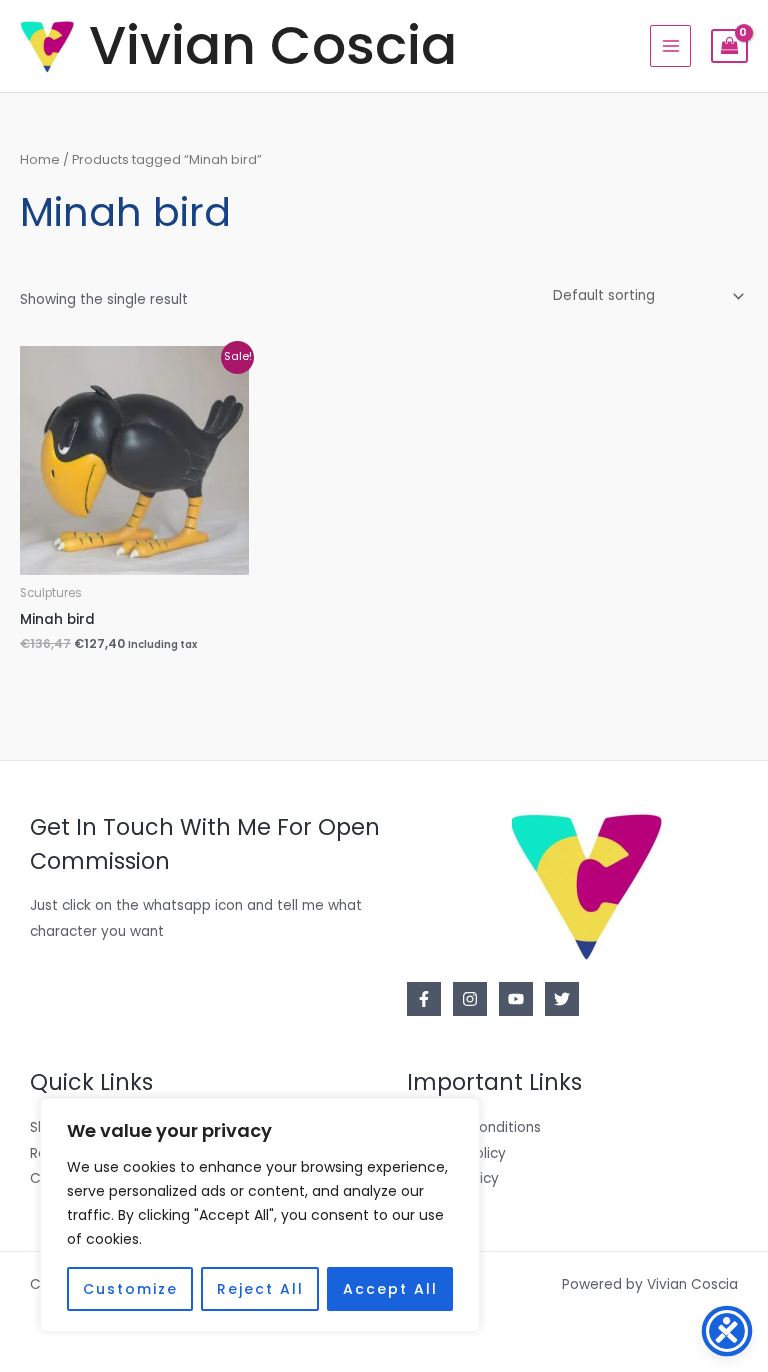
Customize (130, 1289)
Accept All (390, 1289)
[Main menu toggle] (670, 45)
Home (40, 159)
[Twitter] (562, 999)
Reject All (260, 1289)
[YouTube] (516, 999)
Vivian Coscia (273, 45)
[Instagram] (470, 999)
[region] (260, 1215)
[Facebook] (424, 999)
